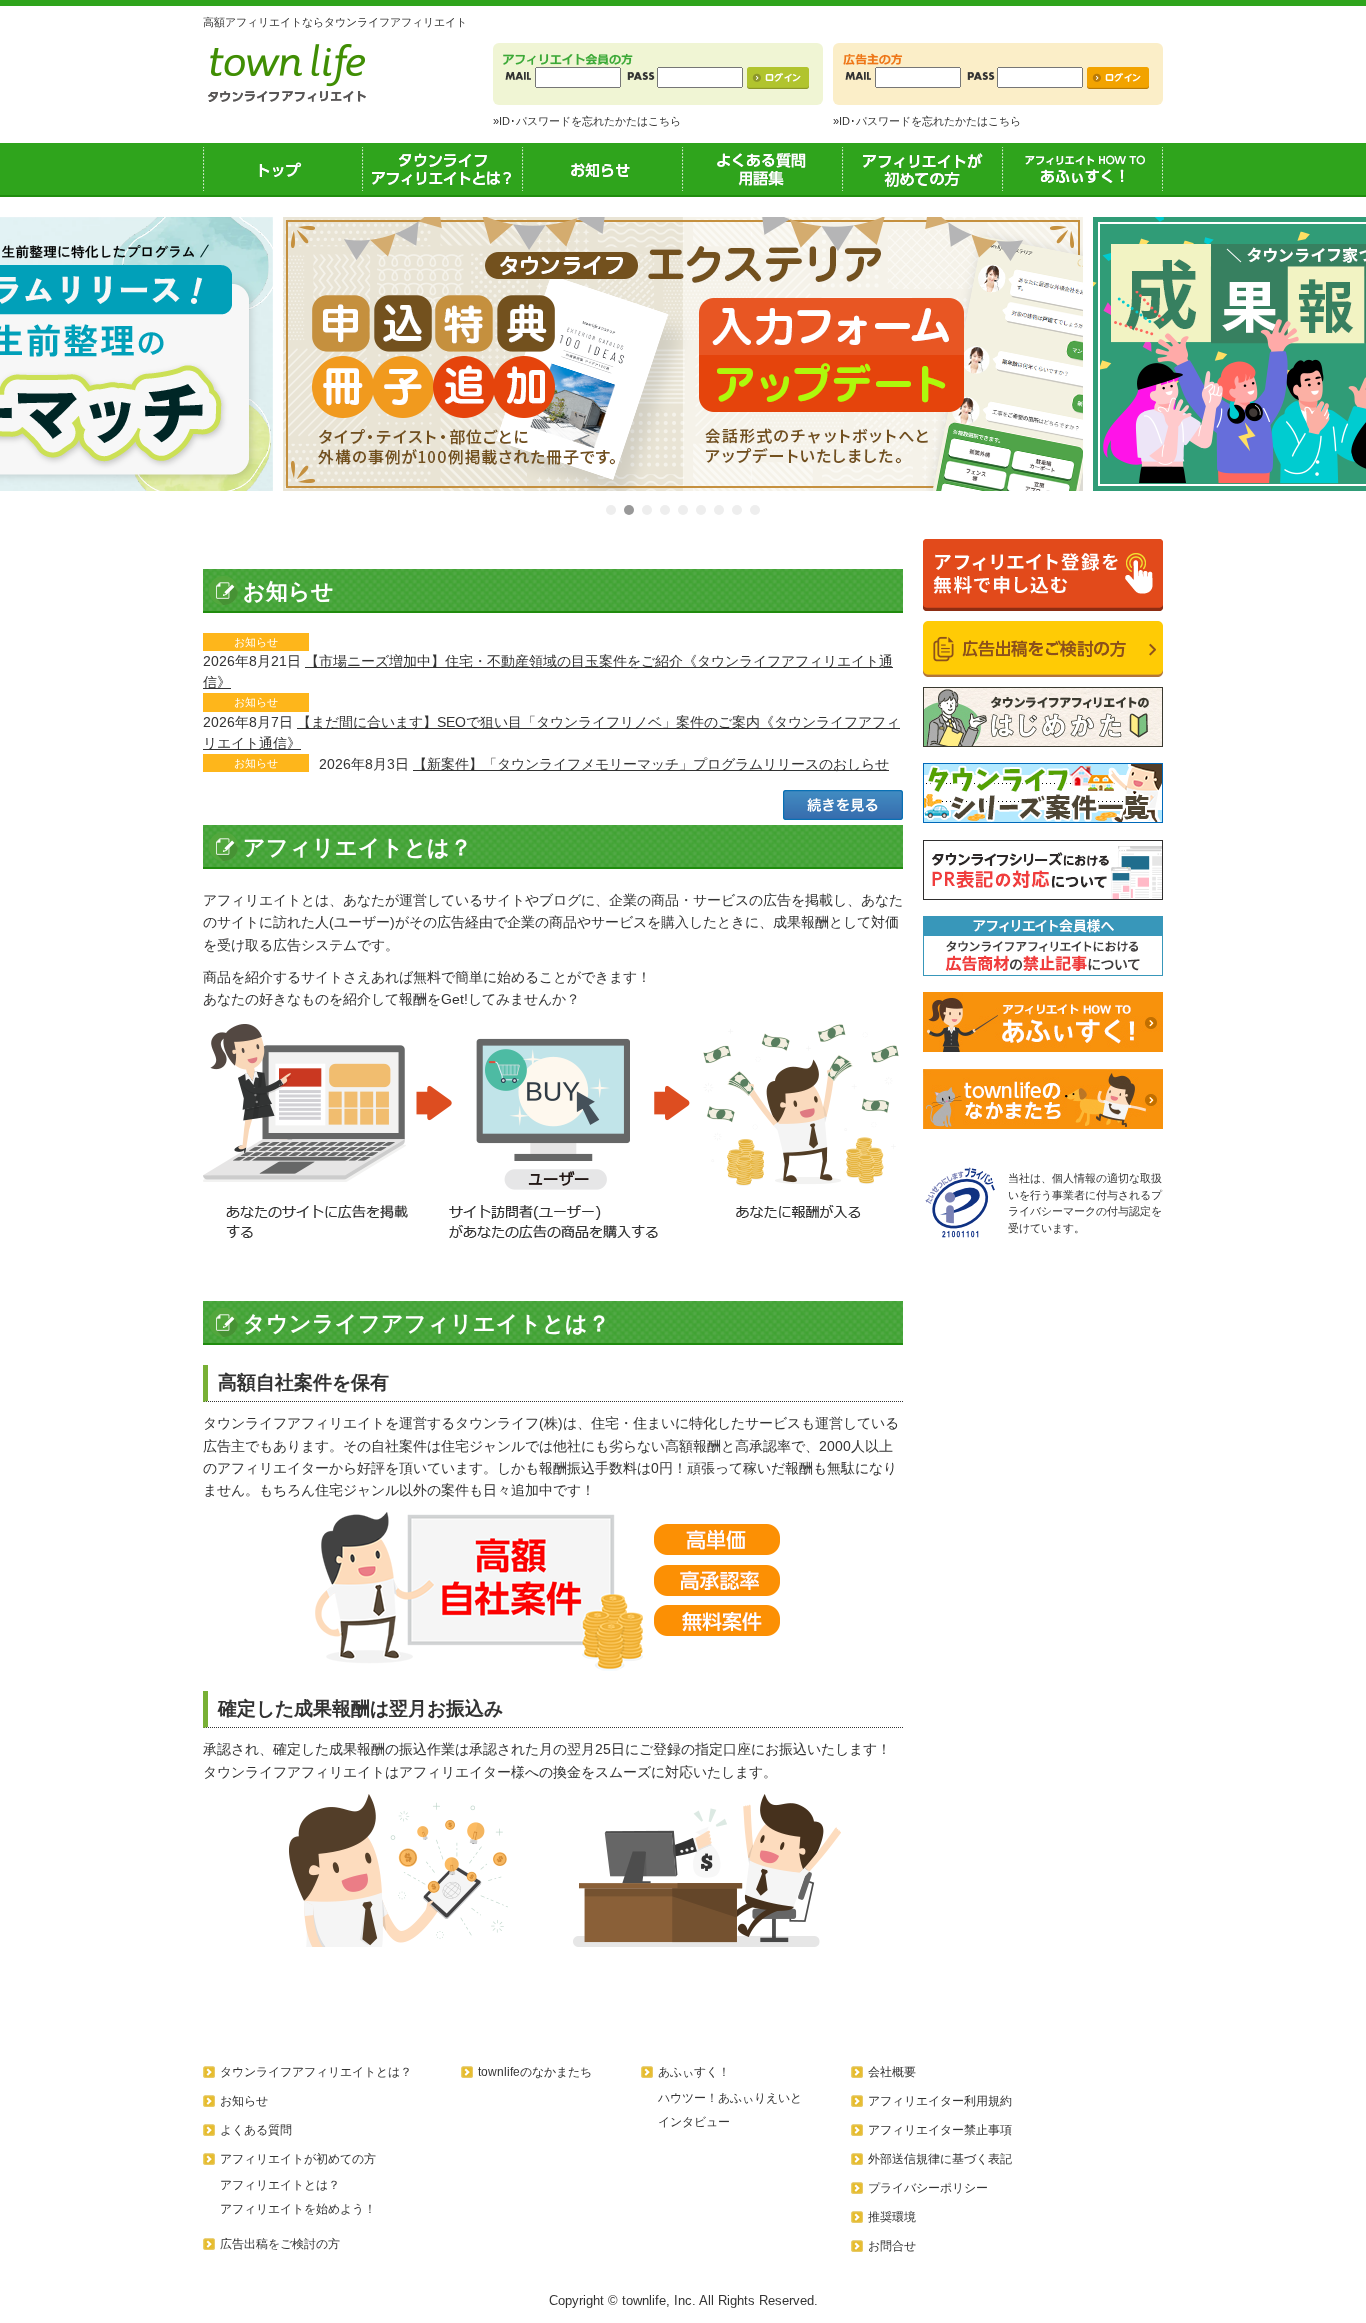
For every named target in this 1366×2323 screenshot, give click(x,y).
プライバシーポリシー (928, 2188)
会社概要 (892, 2072)
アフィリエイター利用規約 (940, 2101)
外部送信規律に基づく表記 (940, 2159)
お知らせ (603, 169)
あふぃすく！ (1083, 169)
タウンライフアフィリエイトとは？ (443, 169)
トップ (283, 169)
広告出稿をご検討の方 (280, 2244)
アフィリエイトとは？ (280, 2185)
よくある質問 (256, 2130)
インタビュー (694, 2122)
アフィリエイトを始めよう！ (298, 2209)
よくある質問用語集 (763, 169)
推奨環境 (892, 2217)
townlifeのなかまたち (535, 2072)
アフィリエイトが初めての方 (923, 169)
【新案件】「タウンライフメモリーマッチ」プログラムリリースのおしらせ (651, 764)
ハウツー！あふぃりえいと (730, 2098)
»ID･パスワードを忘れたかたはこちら (587, 121)
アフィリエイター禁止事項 (940, 2130)
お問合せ (892, 2246)
